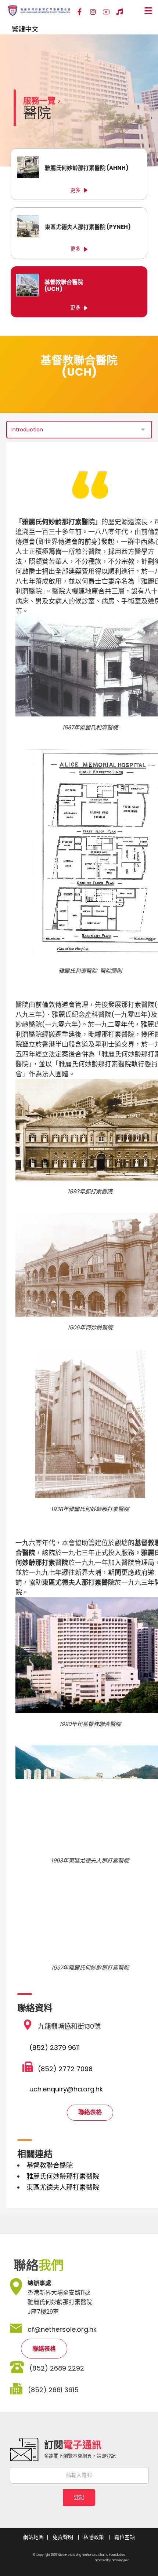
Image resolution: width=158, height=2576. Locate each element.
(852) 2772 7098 (65, 2069)
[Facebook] (80, 12)
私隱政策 (94, 2537)
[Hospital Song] (119, 12)
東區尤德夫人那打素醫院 (63, 2187)
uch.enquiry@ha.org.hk (66, 2089)
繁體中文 (25, 29)
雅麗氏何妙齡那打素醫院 (63, 2176)
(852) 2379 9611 (55, 2048)
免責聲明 (63, 2537)
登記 (79, 2497)
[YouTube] (106, 12)
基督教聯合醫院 (50, 2165)
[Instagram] (93, 12)
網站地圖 (33, 2537)
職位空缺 (125, 2537)
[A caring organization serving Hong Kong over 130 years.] (39, 10)
